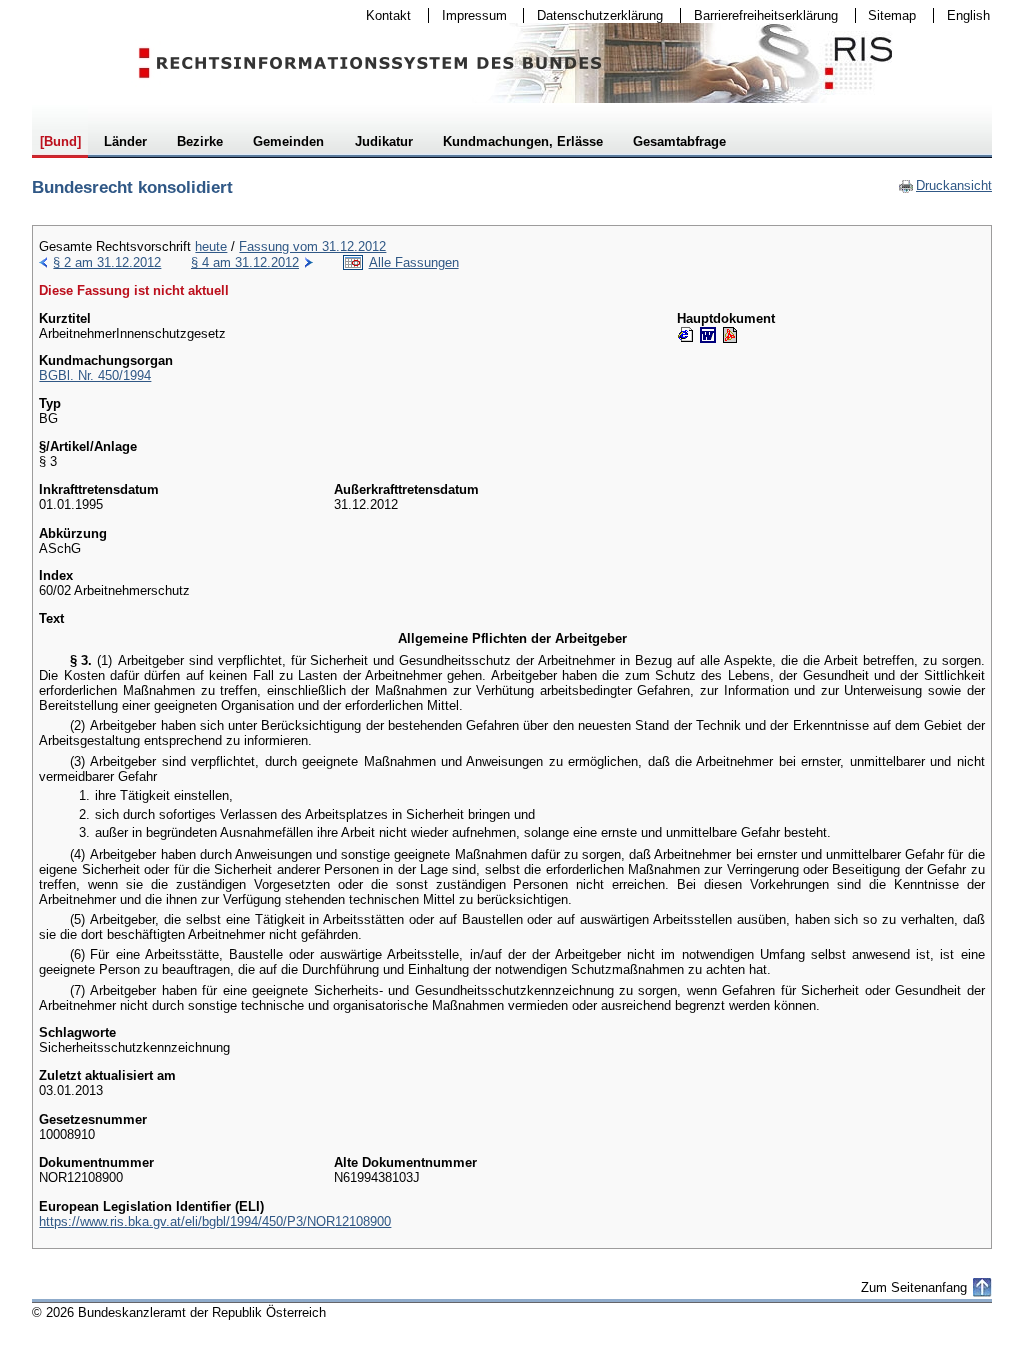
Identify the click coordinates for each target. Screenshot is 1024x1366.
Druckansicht (945, 185)
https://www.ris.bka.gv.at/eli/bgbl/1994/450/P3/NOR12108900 (215, 1221)
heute (211, 246)
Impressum (468, 15)
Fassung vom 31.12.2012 (312, 246)
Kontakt (382, 15)
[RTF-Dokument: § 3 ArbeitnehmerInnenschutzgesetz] (708, 335)
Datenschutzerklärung (593, 15)
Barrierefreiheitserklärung (759, 15)
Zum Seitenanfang (914, 1287)
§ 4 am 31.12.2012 (245, 262)
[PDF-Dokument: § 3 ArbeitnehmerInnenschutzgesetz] (730, 335)
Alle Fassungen (414, 262)
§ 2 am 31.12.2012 (107, 262)
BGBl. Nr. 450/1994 (95, 375)
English (968, 15)
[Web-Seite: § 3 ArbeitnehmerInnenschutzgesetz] (686, 335)
